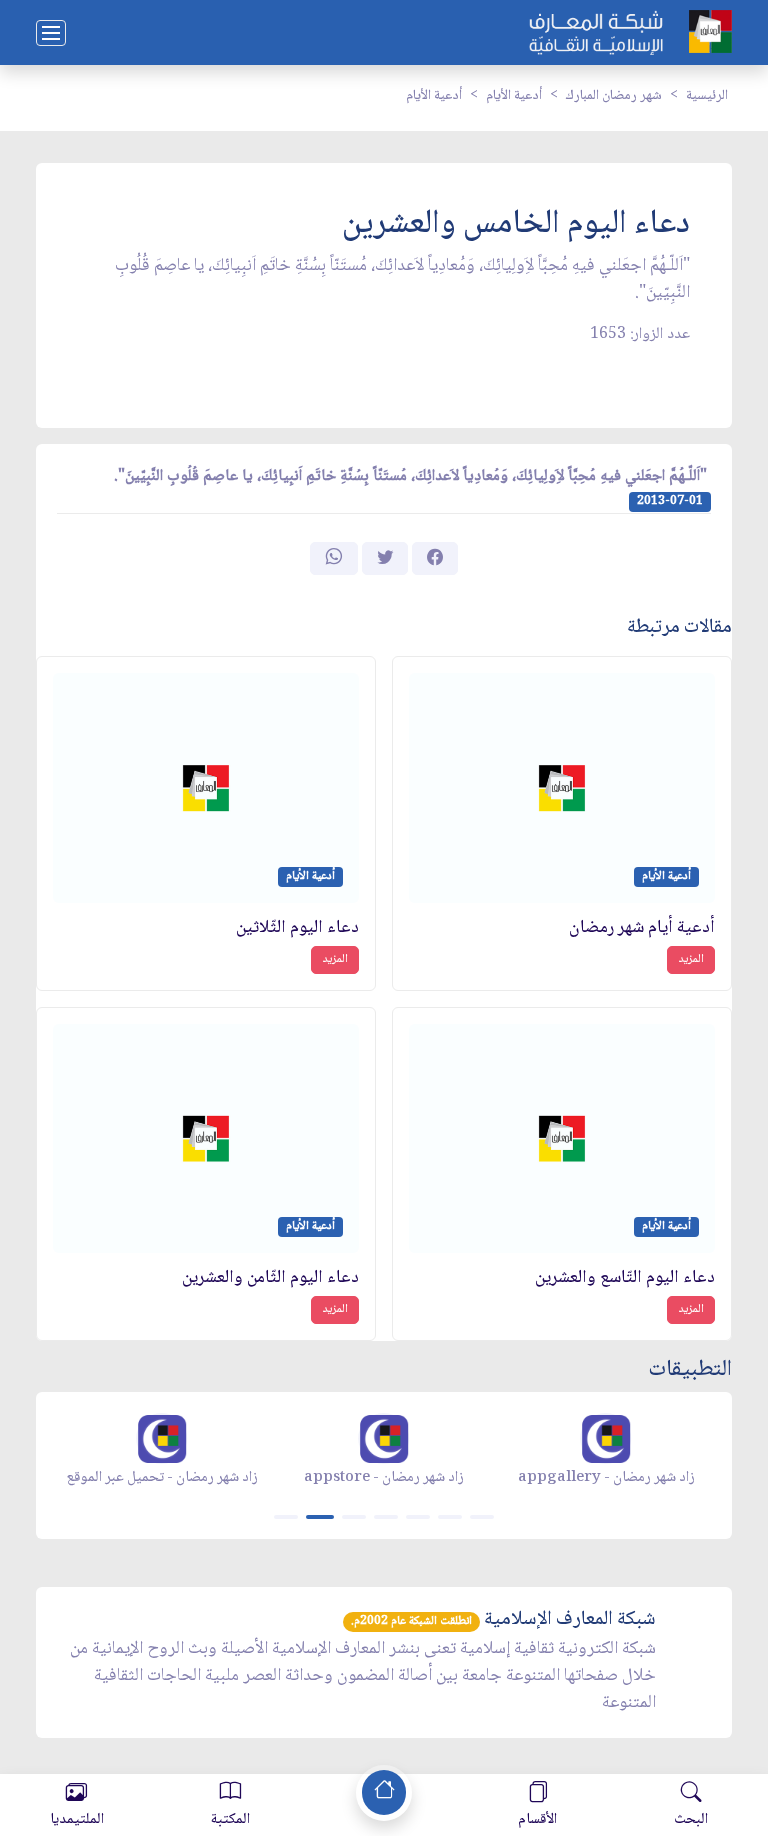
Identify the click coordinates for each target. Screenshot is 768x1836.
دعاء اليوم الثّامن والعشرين (270, 1278)
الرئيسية (707, 96)
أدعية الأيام (514, 96)
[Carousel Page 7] (482, 1517)
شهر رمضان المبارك (614, 96)
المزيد (691, 959)
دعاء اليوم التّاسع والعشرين (625, 1278)
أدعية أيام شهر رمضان (642, 928)
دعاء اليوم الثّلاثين (297, 928)
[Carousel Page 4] (386, 1517)
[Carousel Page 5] (418, 1517)
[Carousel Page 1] (286, 1517)
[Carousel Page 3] (354, 1517)
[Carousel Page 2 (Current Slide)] (320, 1517)
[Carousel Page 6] (450, 1517)
